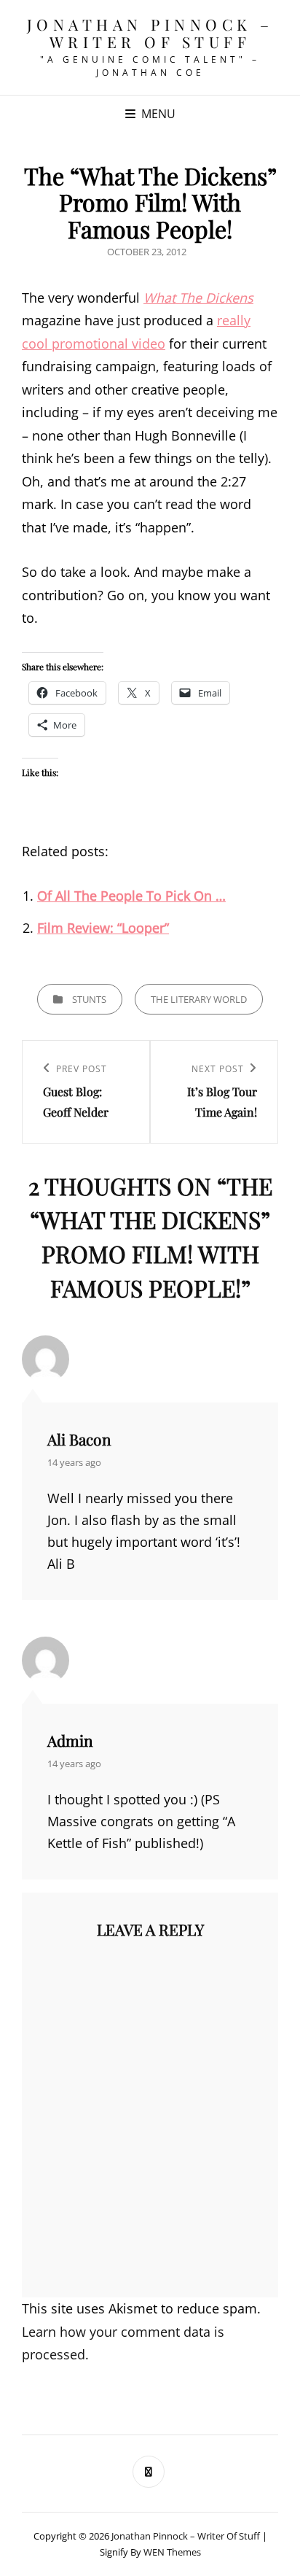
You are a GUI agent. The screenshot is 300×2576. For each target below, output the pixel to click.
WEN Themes (172, 2552)
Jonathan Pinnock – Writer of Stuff (150, 33)
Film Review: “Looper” (103, 928)
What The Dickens (198, 298)
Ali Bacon (79, 1439)
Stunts (89, 999)
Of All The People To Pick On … (131, 896)
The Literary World (199, 999)
